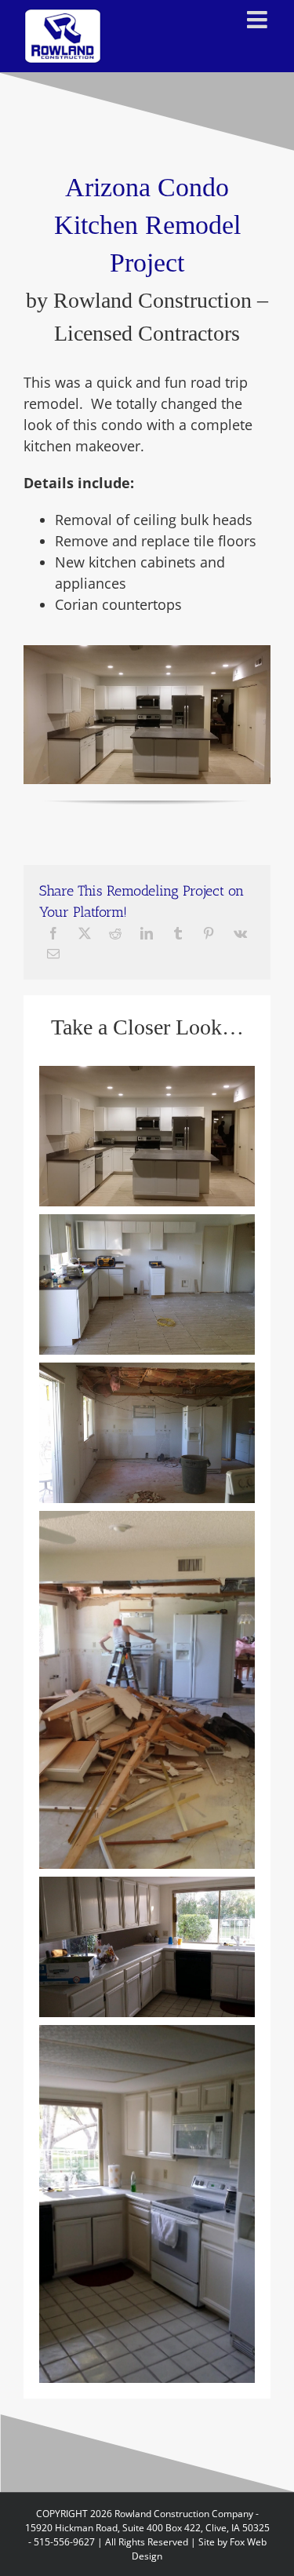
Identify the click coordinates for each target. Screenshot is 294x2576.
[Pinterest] (209, 933)
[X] (85, 933)
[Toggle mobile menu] (259, 20)
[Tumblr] (178, 933)
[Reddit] (115, 933)
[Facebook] (53, 933)
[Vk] (240, 933)
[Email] (53, 954)
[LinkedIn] (147, 933)
